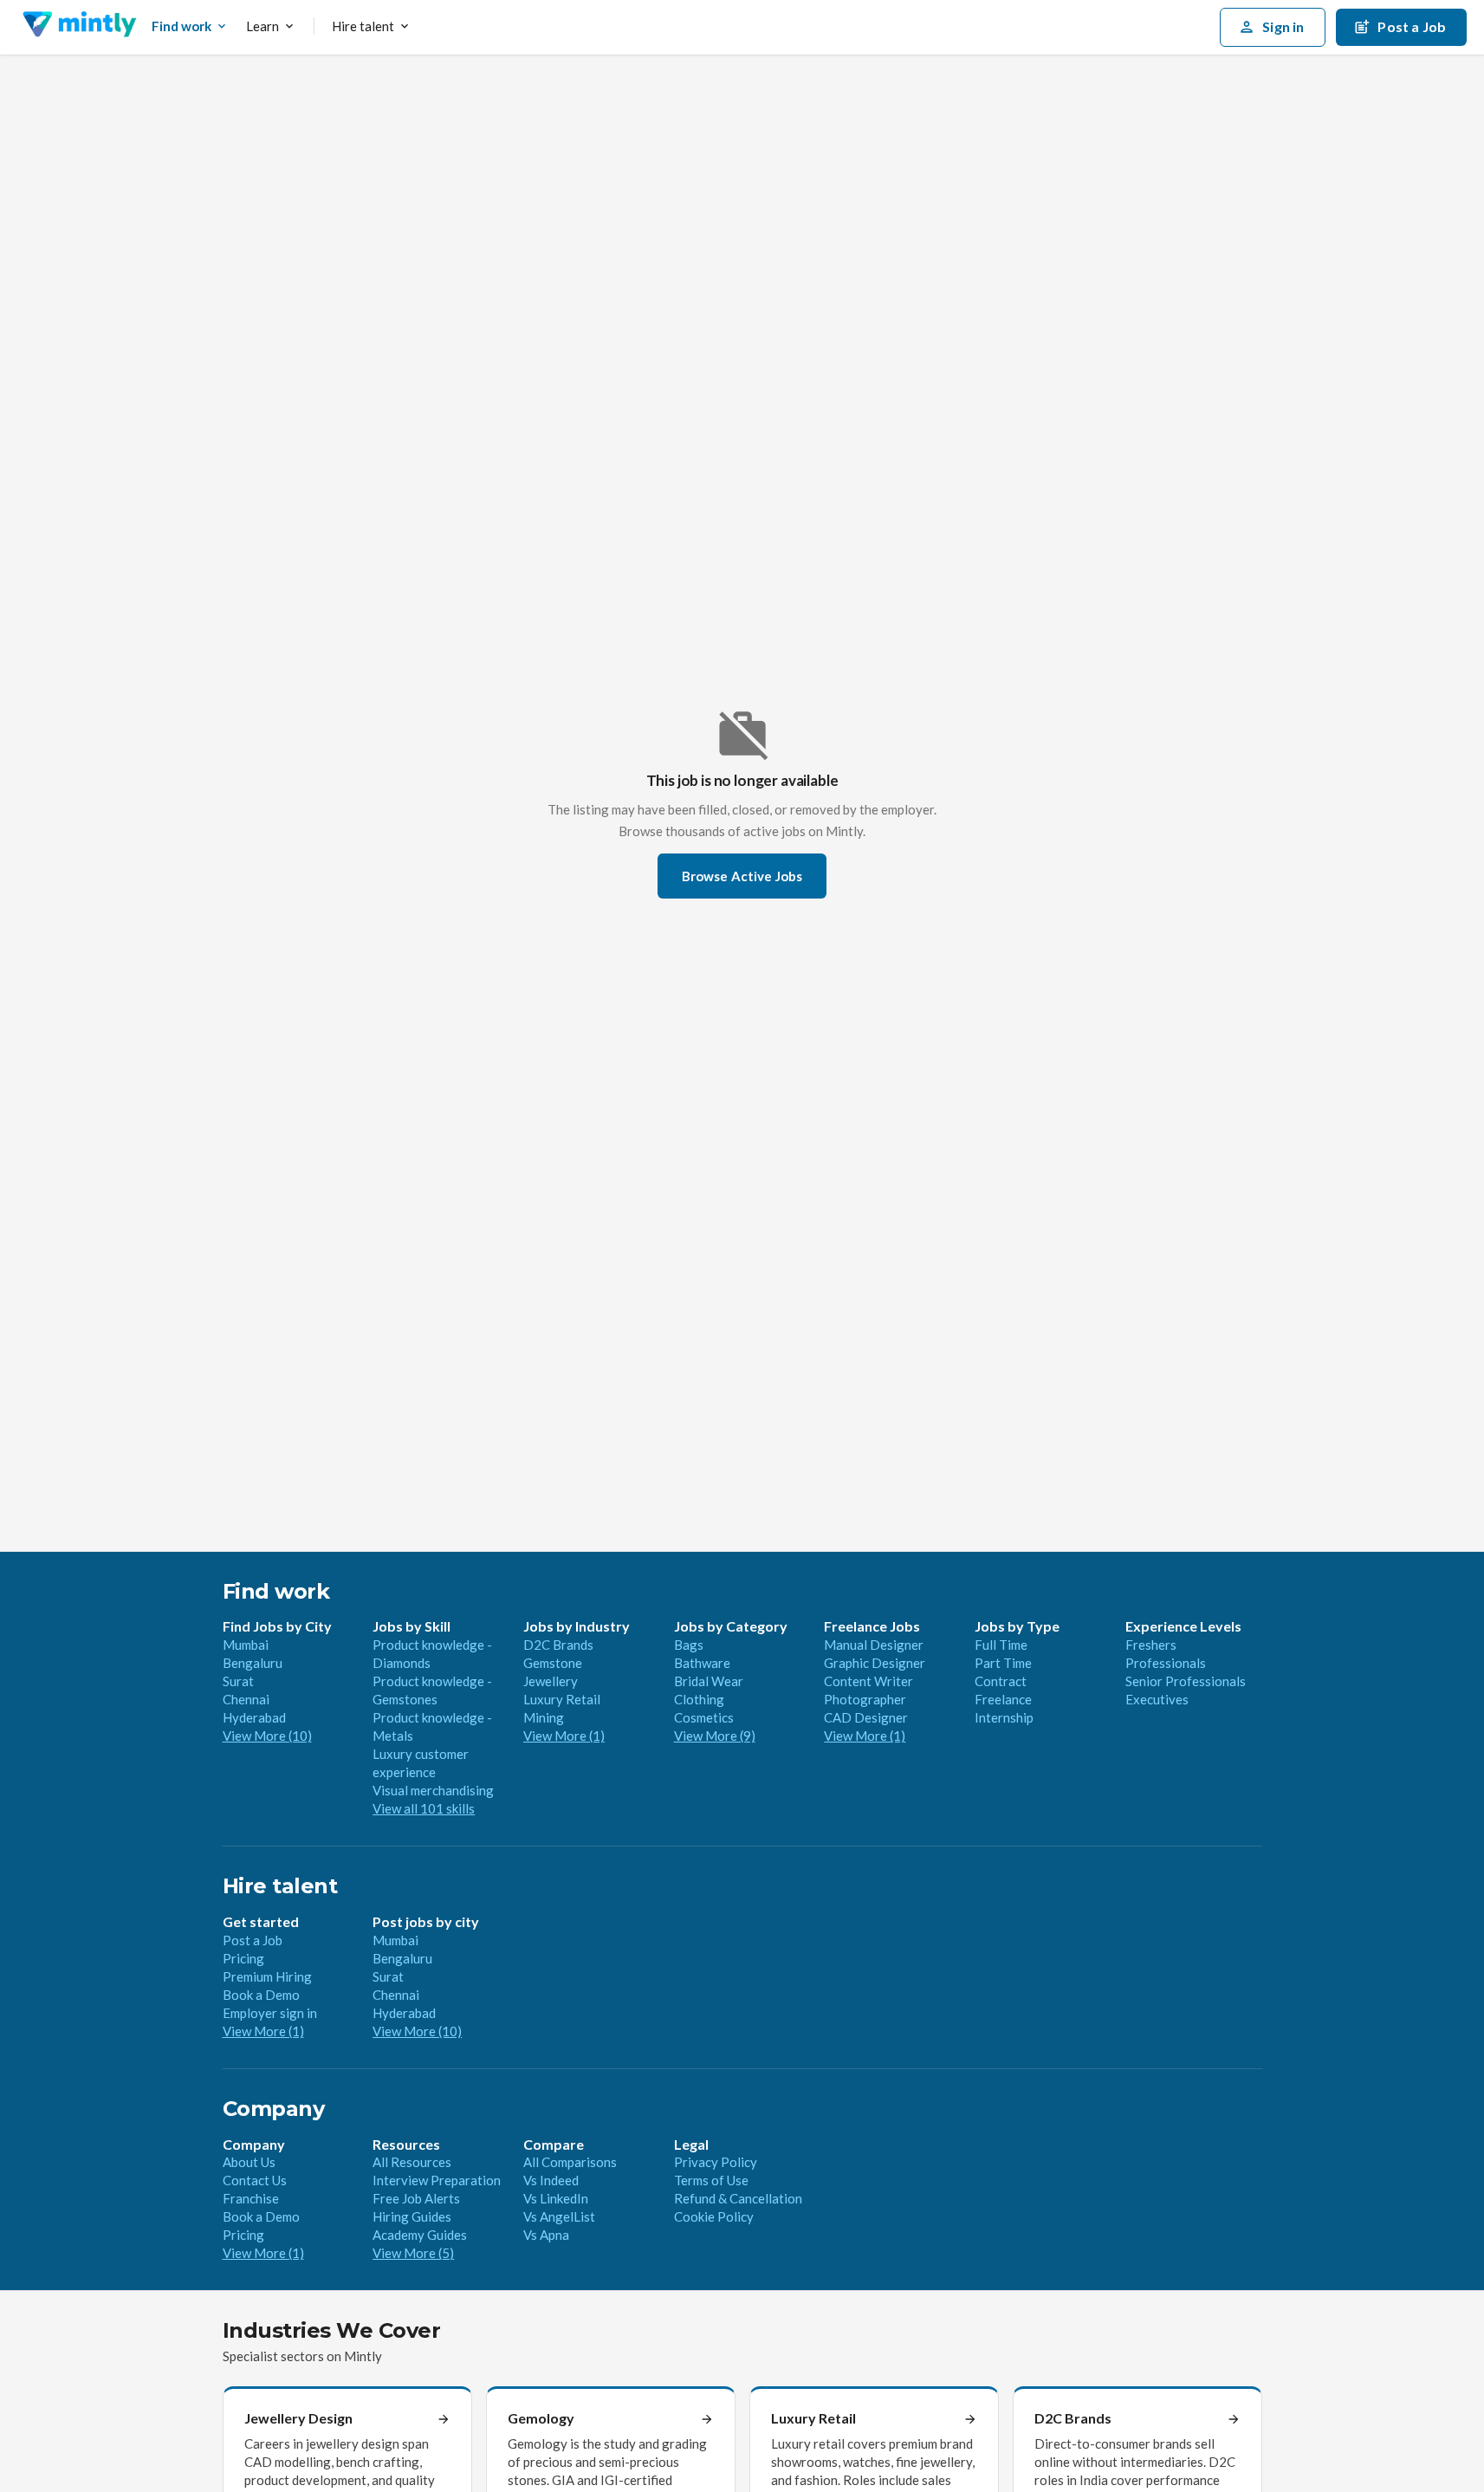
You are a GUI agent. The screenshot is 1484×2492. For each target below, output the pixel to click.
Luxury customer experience (421, 1763)
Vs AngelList (559, 2216)
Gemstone (553, 1663)
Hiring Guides (412, 2216)
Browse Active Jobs (742, 876)
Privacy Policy (716, 2162)
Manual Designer (874, 1645)
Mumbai (246, 1645)
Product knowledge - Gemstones (432, 1690)
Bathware (702, 1663)
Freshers (1151, 1645)
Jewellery (551, 1681)
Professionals (1166, 1663)
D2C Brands (558, 1645)
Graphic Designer (875, 1663)
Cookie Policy (714, 2216)
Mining (544, 1717)
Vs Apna (546, 2235)
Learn (262, 26)
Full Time (1001, 1645)
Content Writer (868, 1681)
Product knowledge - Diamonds (432, 1654)
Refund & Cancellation (738, 2198)
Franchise (251, 2198)
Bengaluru (253, 1663)
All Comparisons (570, 2162)
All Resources (412, 2162)
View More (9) (715, 1736)
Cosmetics (704, 1717)
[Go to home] (79, 27)
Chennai (246, 1699)
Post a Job (253, 1940)
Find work (181, 26)
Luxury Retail (562, 1699)
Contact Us (255, 2180)
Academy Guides (420, 2235)
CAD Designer (866, 1717)
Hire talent (363, 26)
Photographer (865, 1699)
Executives (1157, 1699)
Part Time (1003, 1663)
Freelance (1003, 1699)
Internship (1004, 1717)
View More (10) (267, 1736)
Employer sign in (270, 2013)
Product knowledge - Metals (432, 1726)
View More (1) (564, 1736)
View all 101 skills (424, 1808)
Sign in (1283, 26)
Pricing (243, 1958)
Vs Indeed (551, 2180)
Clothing (699, 1699)
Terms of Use (711, 2180)
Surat (238, 1681)
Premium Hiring (267, 1976)
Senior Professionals (1186, 1681)
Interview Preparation (437, 2180)
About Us (249, 2162)
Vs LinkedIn (556, 2198)
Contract (1001, 1681)
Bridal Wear (709, 1681)
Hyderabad (254, 1717)
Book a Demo (261, 1995)
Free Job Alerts (416, 2198)
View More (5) (413, 2253)
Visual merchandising (433, 1790)
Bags (689, 1645)
